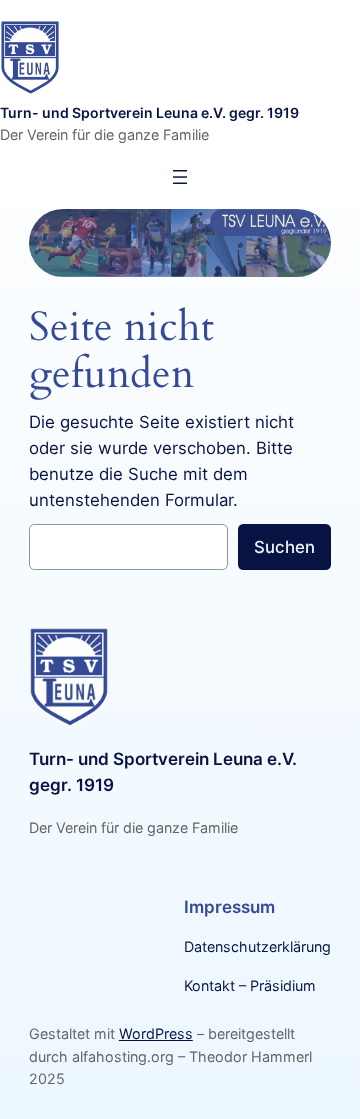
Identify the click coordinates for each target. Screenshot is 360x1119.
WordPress (156, 1033)
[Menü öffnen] (180, 177)
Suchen (284, 547)
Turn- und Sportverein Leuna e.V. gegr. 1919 (149, 112)
